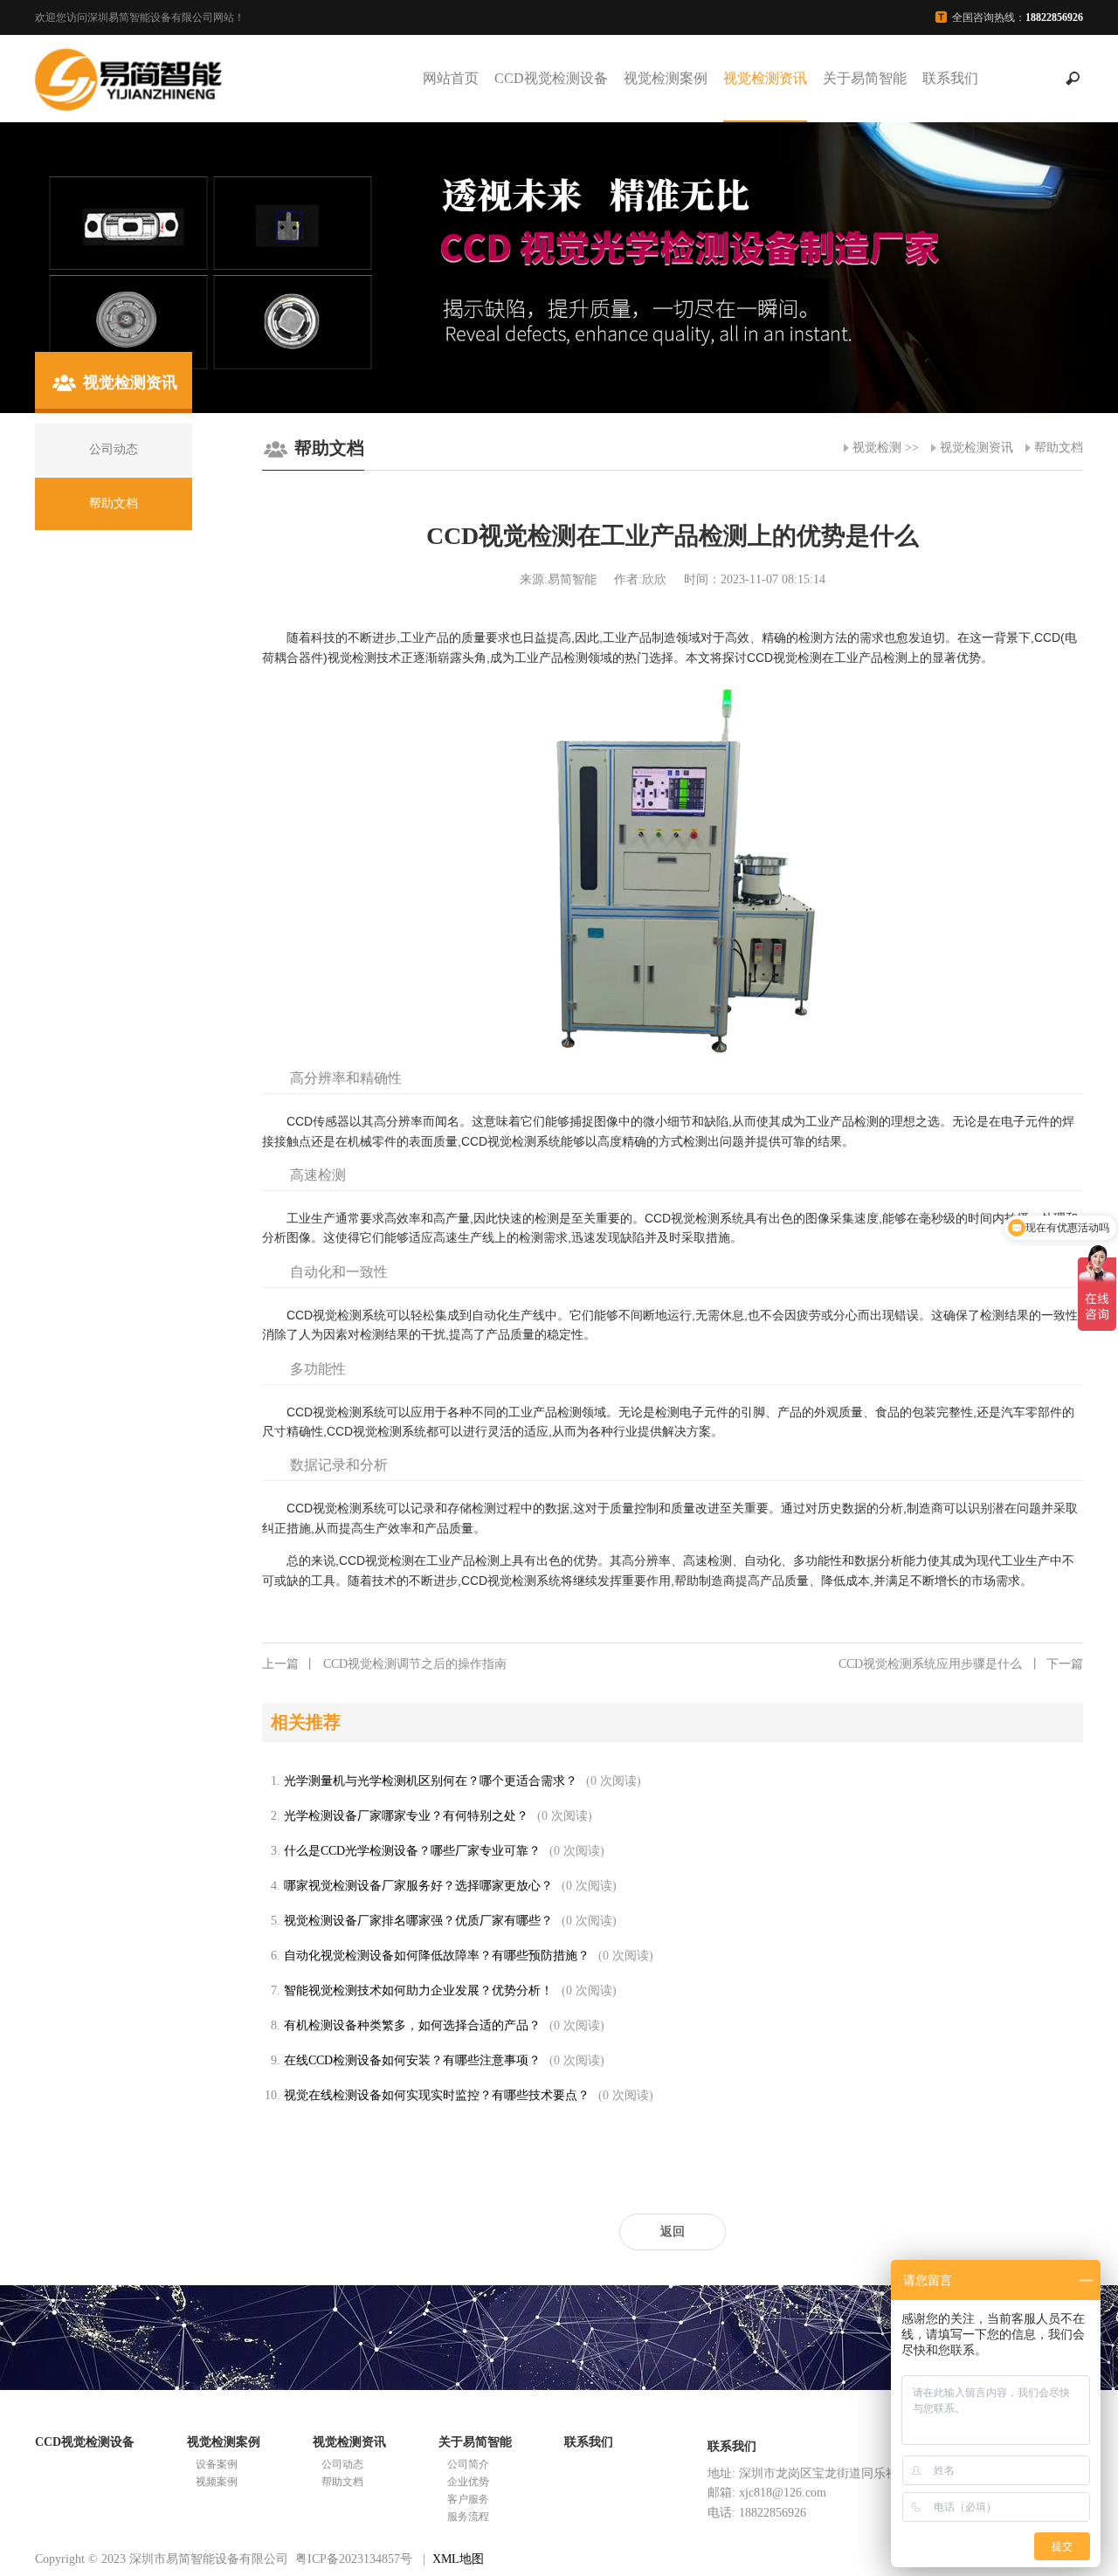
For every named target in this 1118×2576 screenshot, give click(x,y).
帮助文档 (1059, 448)
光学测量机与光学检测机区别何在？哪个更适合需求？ (431, 1781)
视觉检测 (877, 448)
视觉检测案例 (666, 78)
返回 (673, 2232)
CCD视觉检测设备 (551, 78)
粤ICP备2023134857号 (354, 2559)
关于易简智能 (865, 78)
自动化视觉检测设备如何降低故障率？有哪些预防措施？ (437, 1956)
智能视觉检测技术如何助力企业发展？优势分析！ (418, 1991)
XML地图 (458, 2559)
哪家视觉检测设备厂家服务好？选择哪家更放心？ (418, 1886)
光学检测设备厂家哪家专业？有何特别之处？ (406, 1816)
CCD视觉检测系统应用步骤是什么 (961, 1664)
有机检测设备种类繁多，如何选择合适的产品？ (412, 2025)
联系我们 (950, 78)
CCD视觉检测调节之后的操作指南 (384, 1664)
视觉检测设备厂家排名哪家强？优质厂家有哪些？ (418, 1921)
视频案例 (217, 2482)
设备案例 (217, 2464)
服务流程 (468, 2517)
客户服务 (468, 2499)
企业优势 (468, 2482)
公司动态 (342, 2464)
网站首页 (451, 78)
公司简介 (468, 2464)
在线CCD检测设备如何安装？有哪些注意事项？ (412, 2060)
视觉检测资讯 (765, 78)
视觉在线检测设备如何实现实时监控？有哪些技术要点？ (437, 2095)
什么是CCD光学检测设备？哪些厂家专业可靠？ (412, 1851)
